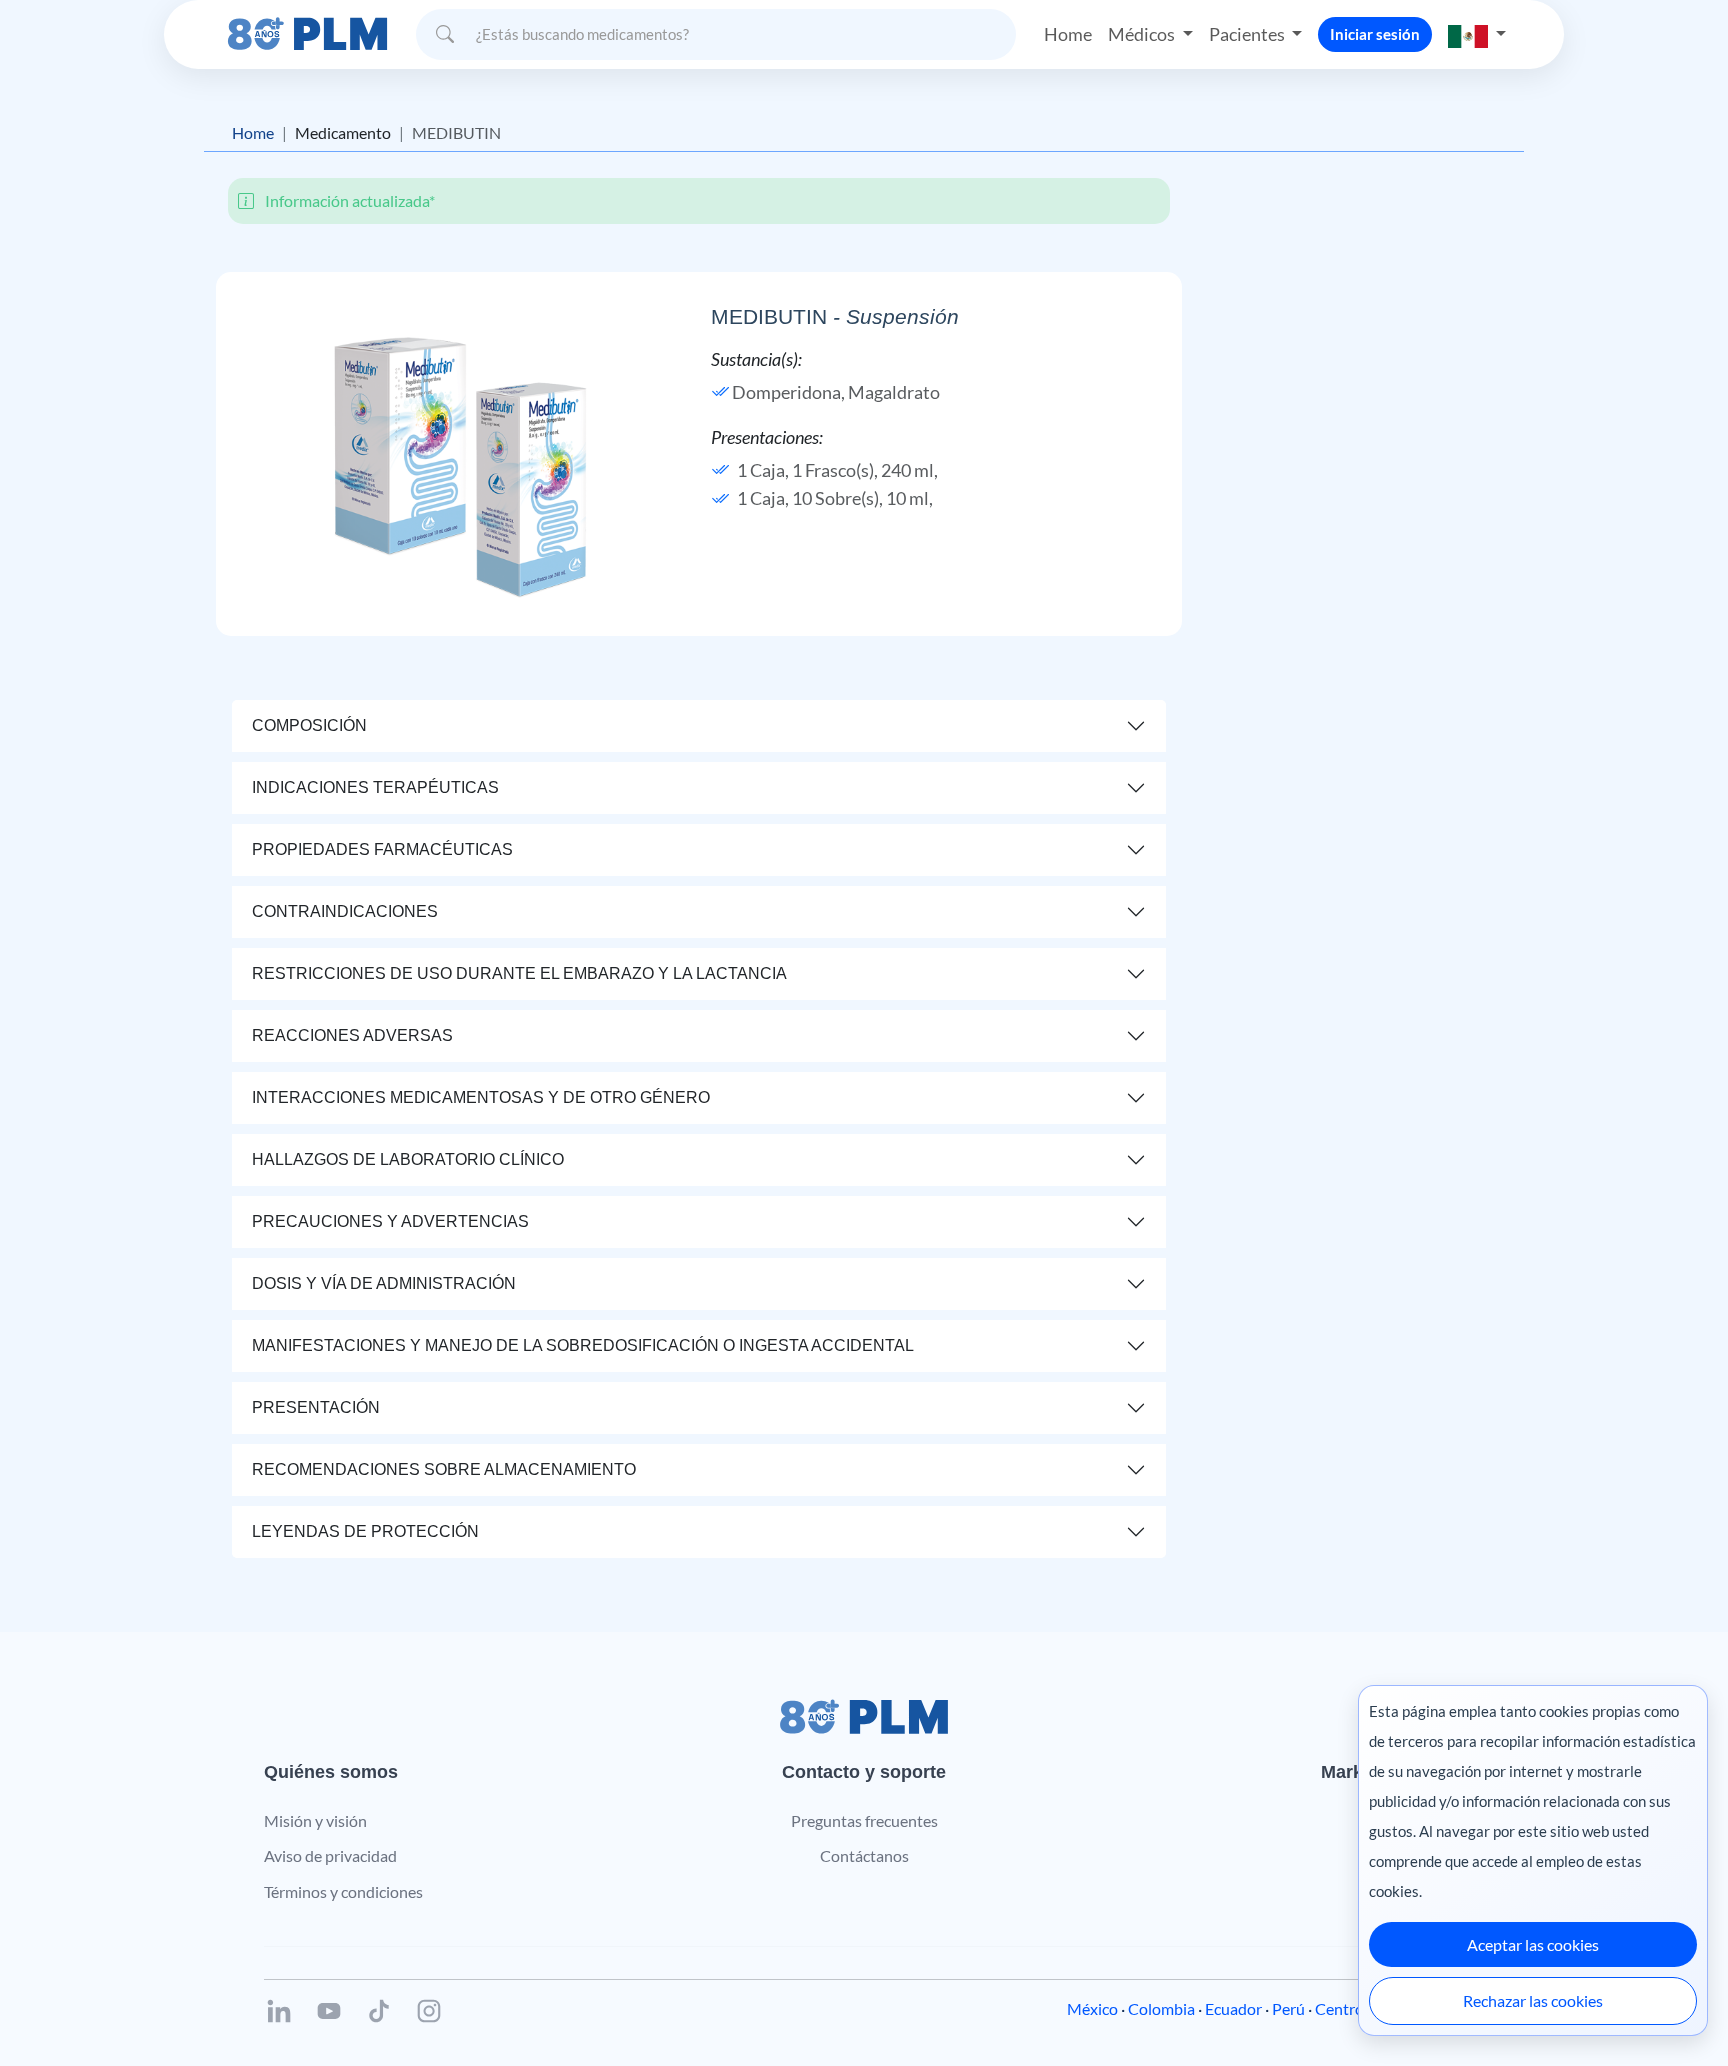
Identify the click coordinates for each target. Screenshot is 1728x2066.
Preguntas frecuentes (864, 1820)
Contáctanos (864, 1855)
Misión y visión (315, 1820)
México (1092, 2008)
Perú (1288, 2008)
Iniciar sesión (1375, 34)
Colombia (1161, 2008)
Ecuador (1233, 2008)
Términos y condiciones (343, 1891)
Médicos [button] (1143, 34)
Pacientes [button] (1248, 34)
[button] (1477, 34)
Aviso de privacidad (330, 1855)
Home (1068, 34)
